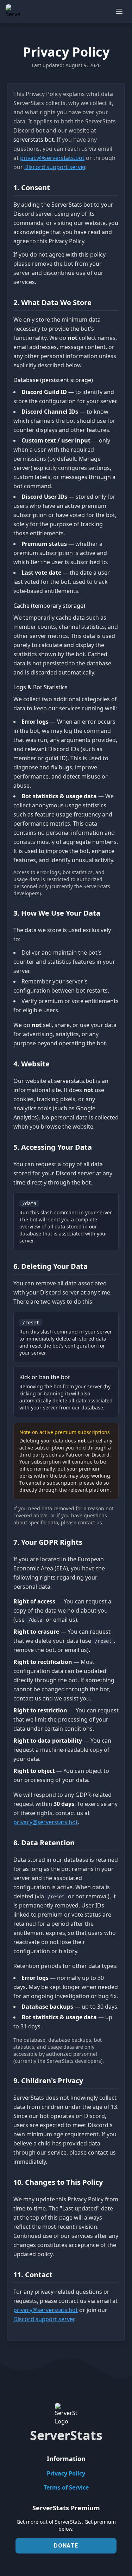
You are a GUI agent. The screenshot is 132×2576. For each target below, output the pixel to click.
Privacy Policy (66, 2473)
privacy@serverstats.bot (52, 158)
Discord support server (55, 167)
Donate (66, 2546)
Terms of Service (66, 2487)
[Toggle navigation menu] (119, 11)
